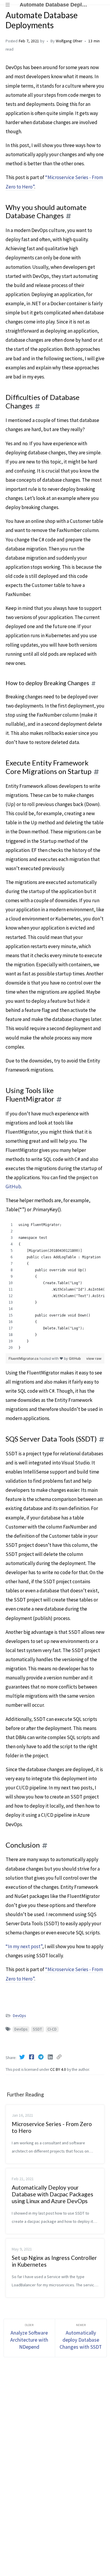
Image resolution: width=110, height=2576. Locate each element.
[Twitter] (23, 2057)
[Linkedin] (51, 2057)
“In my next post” (24, 1946)
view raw (94, 1358)
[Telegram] (41, 2057)
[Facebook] (32, 2057)
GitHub (13, 1187)
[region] (55, 1286)
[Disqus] (55, 2460)
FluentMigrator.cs (24, 1358)
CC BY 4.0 (59, 2069)
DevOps (19, 2016)
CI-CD (52, 2029)
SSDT (37, 2029)
